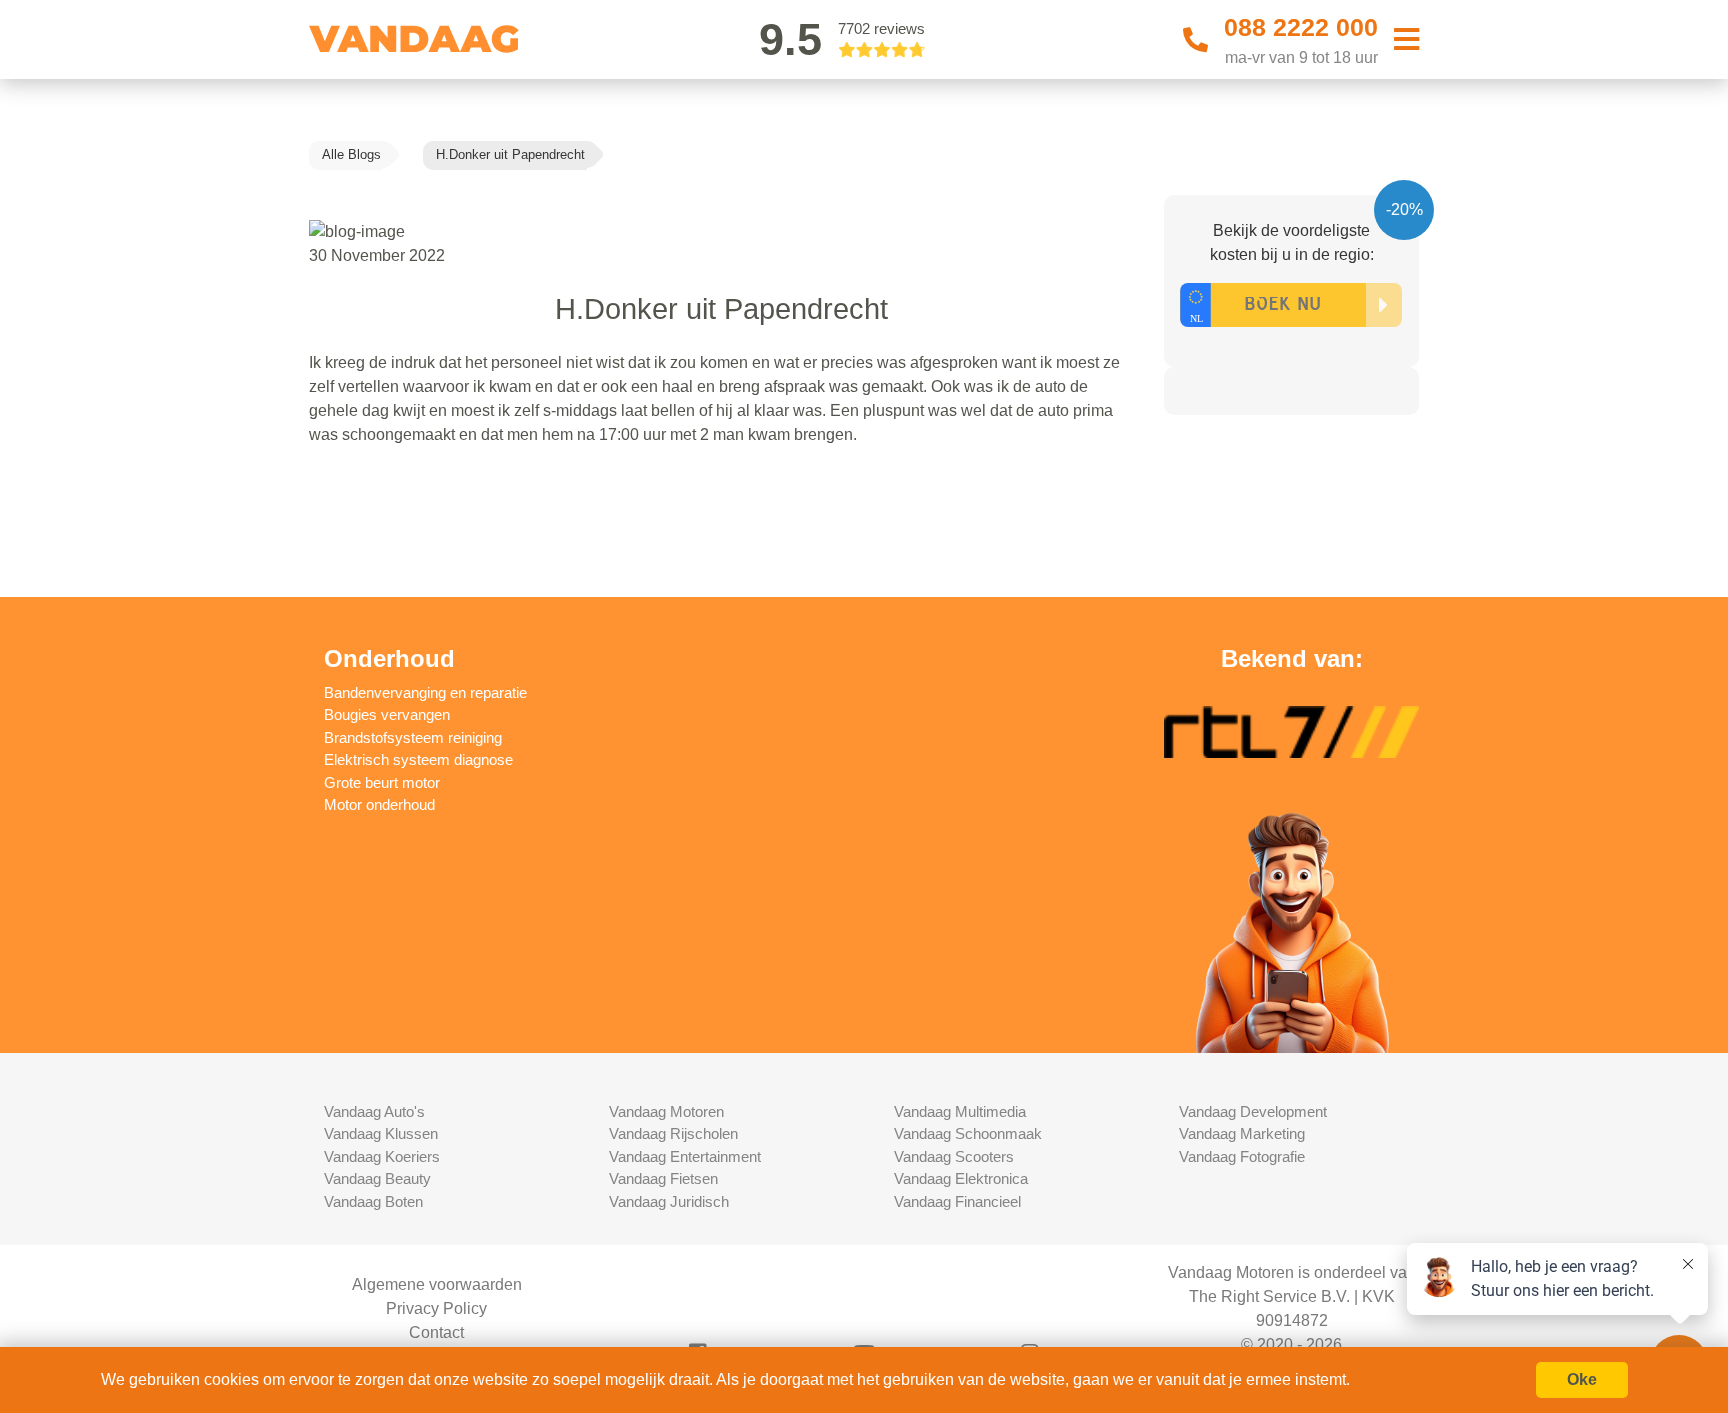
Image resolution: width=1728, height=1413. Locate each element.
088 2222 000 (1301, 27)
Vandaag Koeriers (382, 1156)
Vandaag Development (1253, 1111)
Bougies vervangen (387, 714)
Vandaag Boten (373, 1201)
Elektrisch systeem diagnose (418, 759)
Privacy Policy (436, 1308)
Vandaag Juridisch (669, 1201)
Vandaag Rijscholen (673, 1133)
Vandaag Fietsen (663, 1178)
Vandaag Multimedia (960, 1111)
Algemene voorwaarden (437, 1284)
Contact (436, 1332)
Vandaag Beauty (377, 1178)
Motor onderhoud (379, 804)
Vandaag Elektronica (961, 1178)
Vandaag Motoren (666, 1111)
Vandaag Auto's (374, 1111)
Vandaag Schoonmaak (968, 1133)
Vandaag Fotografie (1242, 1156)
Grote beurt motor (382, 782)
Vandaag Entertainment (685, 1156)
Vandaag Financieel (957, 1201)
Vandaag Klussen (381, 1133)
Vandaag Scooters (954, 1156)
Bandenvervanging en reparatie (425, 692)
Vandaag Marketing (1242, 1133)
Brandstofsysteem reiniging (413, 737)
